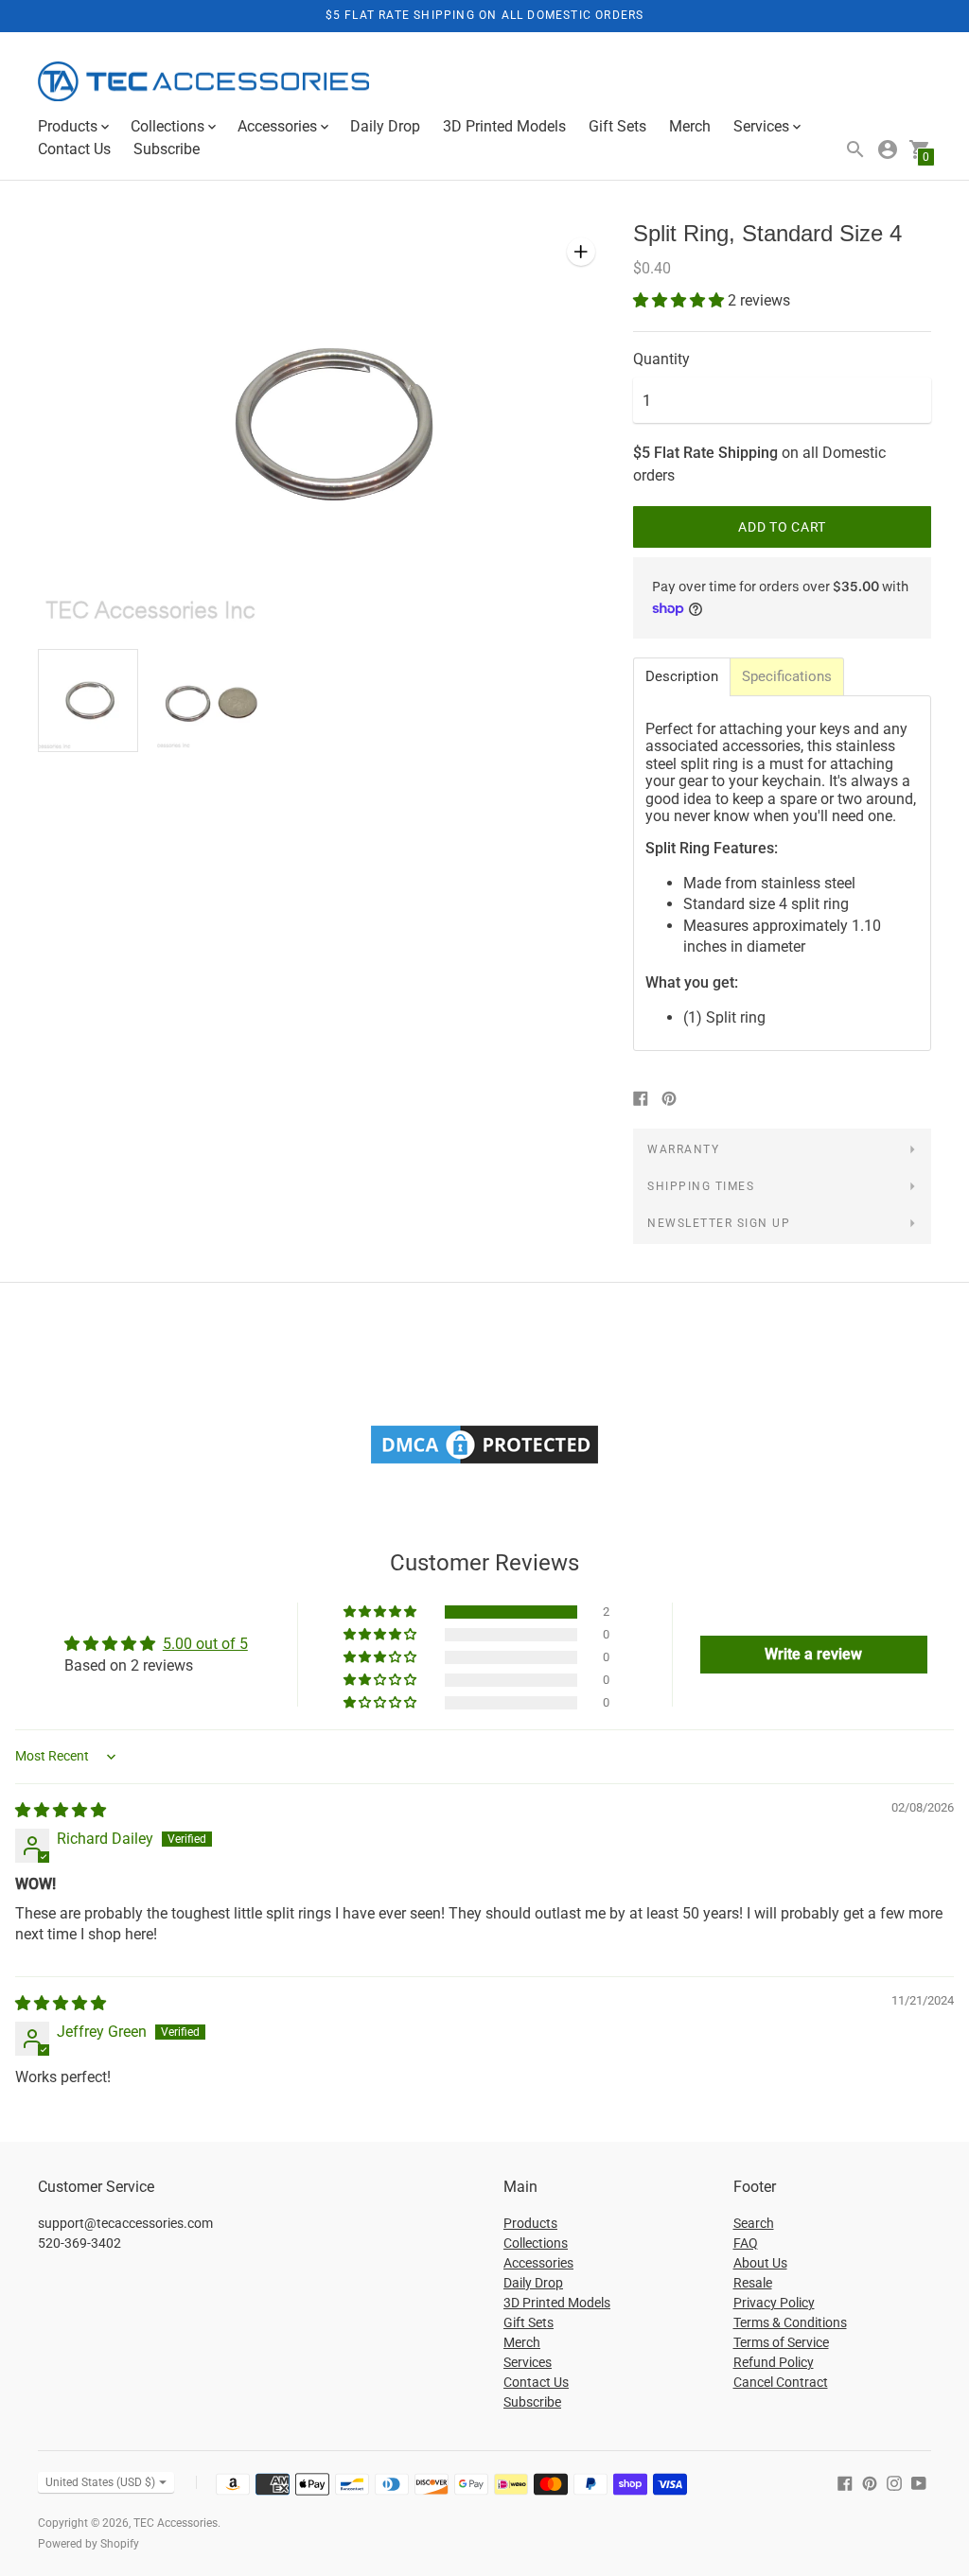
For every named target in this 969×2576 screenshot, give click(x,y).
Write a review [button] (813, 1654)
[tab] (682, 677)
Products (530, 2223)
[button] (680, 300)
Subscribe (167, 149)
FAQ (746, 2243)
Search (754, 2223)
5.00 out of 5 (205, 1644)
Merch (690, 126)
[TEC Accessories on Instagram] (894, 2482)
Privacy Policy (774, 2303)
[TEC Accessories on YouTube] (919, 2482)
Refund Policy (774, 2362)
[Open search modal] (855, 149)
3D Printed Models (504, 126)
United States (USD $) (100, 2482)
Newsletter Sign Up (719, 1223)
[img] (61, 1810)
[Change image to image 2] (207, 700)
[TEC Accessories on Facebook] (845, 2482)
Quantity (661, 359)
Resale (753, 2283)
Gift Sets (617, 126)
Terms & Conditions (790, 2322)
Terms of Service (781, 2342)
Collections (536, 2243)
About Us (760, 2263)
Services (528, 2362)
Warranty (683, 1149)
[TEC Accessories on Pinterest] (870, 2482)
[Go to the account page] (888, 149)
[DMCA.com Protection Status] (484, 1463)
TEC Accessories (176, 2523)
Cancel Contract (781, 2382)
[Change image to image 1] (88, 701)
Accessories (538, 2263)
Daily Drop (385, 126)
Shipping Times (701, 1186)
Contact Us (74, 149)
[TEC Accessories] (203, 84)
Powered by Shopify (88, 2544)
